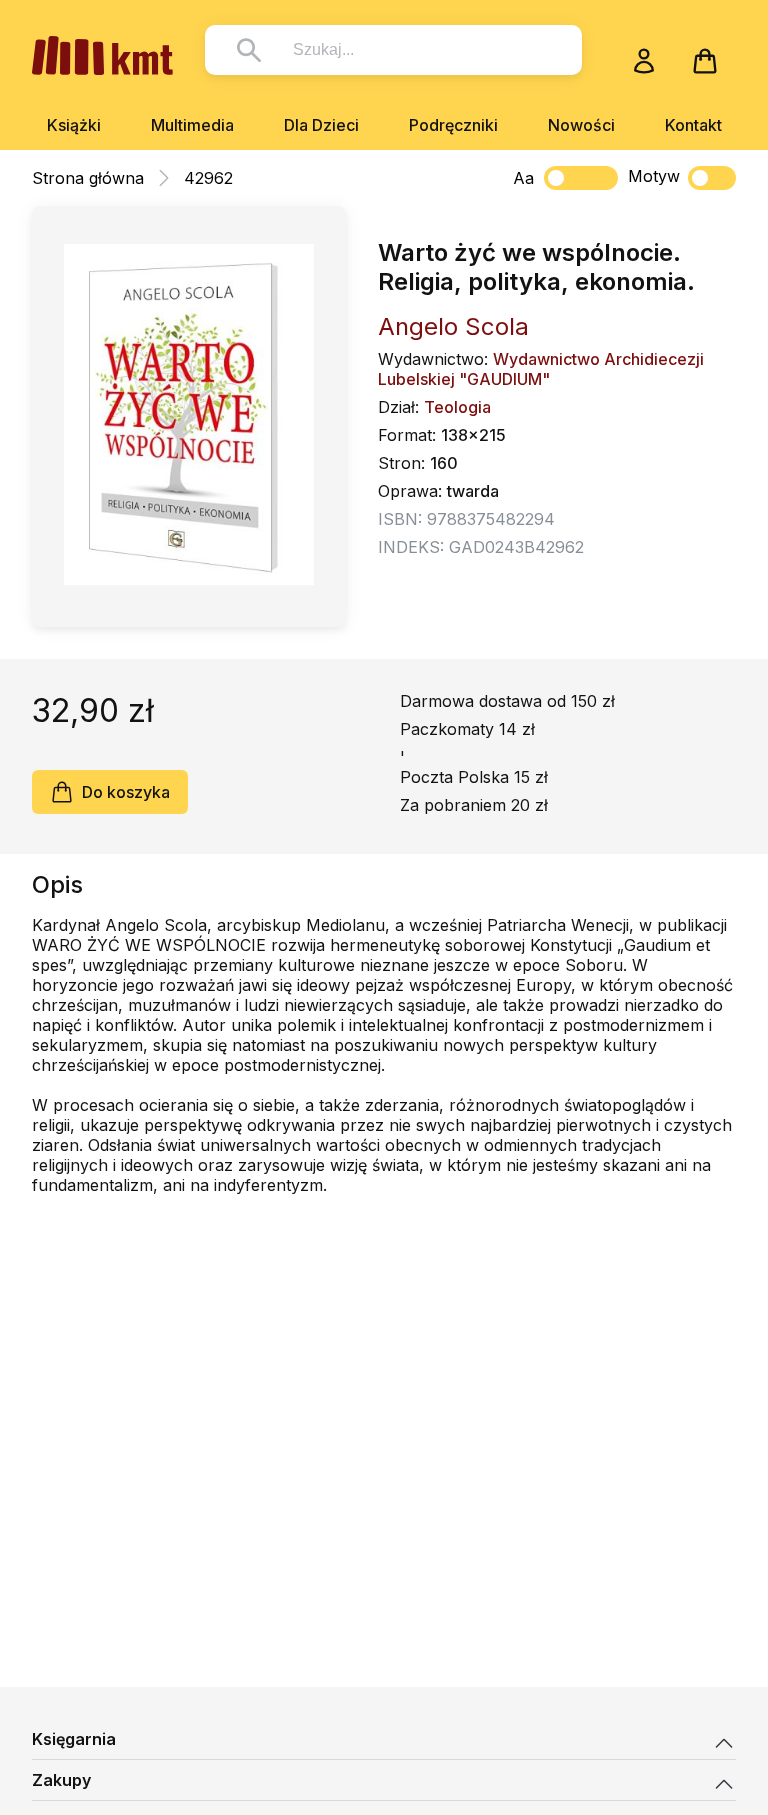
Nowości (581, 125)
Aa (523, 178)
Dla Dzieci (321, 125)
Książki (74, 125)
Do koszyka (126, 792)
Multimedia (192, 125)
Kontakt (693, 125)
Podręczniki (453, 125)
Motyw (654, 176)
